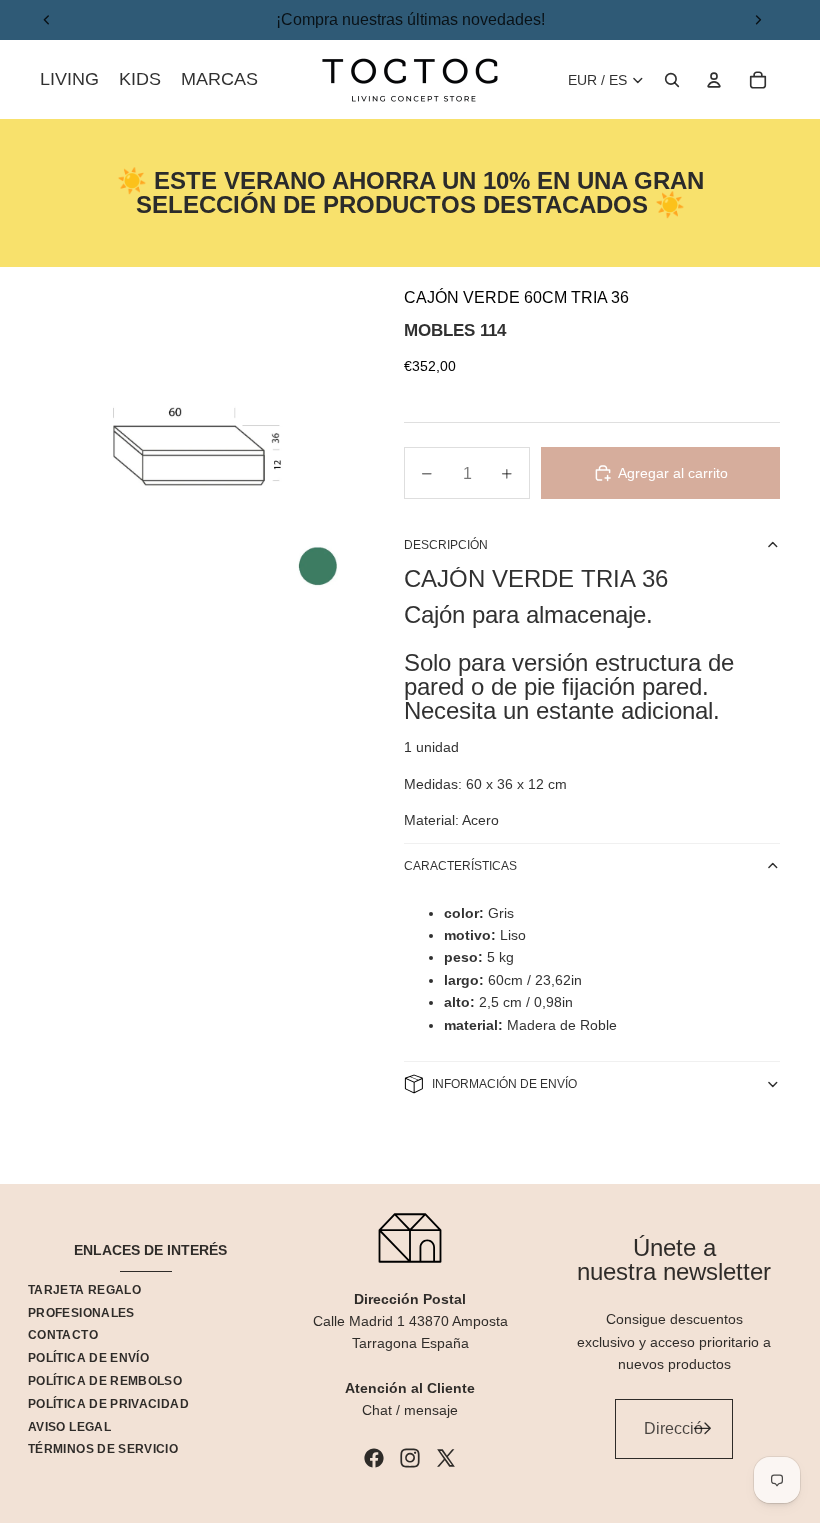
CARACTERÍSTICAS (460, 866)
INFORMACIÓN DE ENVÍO (504, 1084)
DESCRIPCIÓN (446, 545)
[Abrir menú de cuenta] (714, 80)
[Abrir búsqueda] (672, 80)
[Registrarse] (703, 1429)
